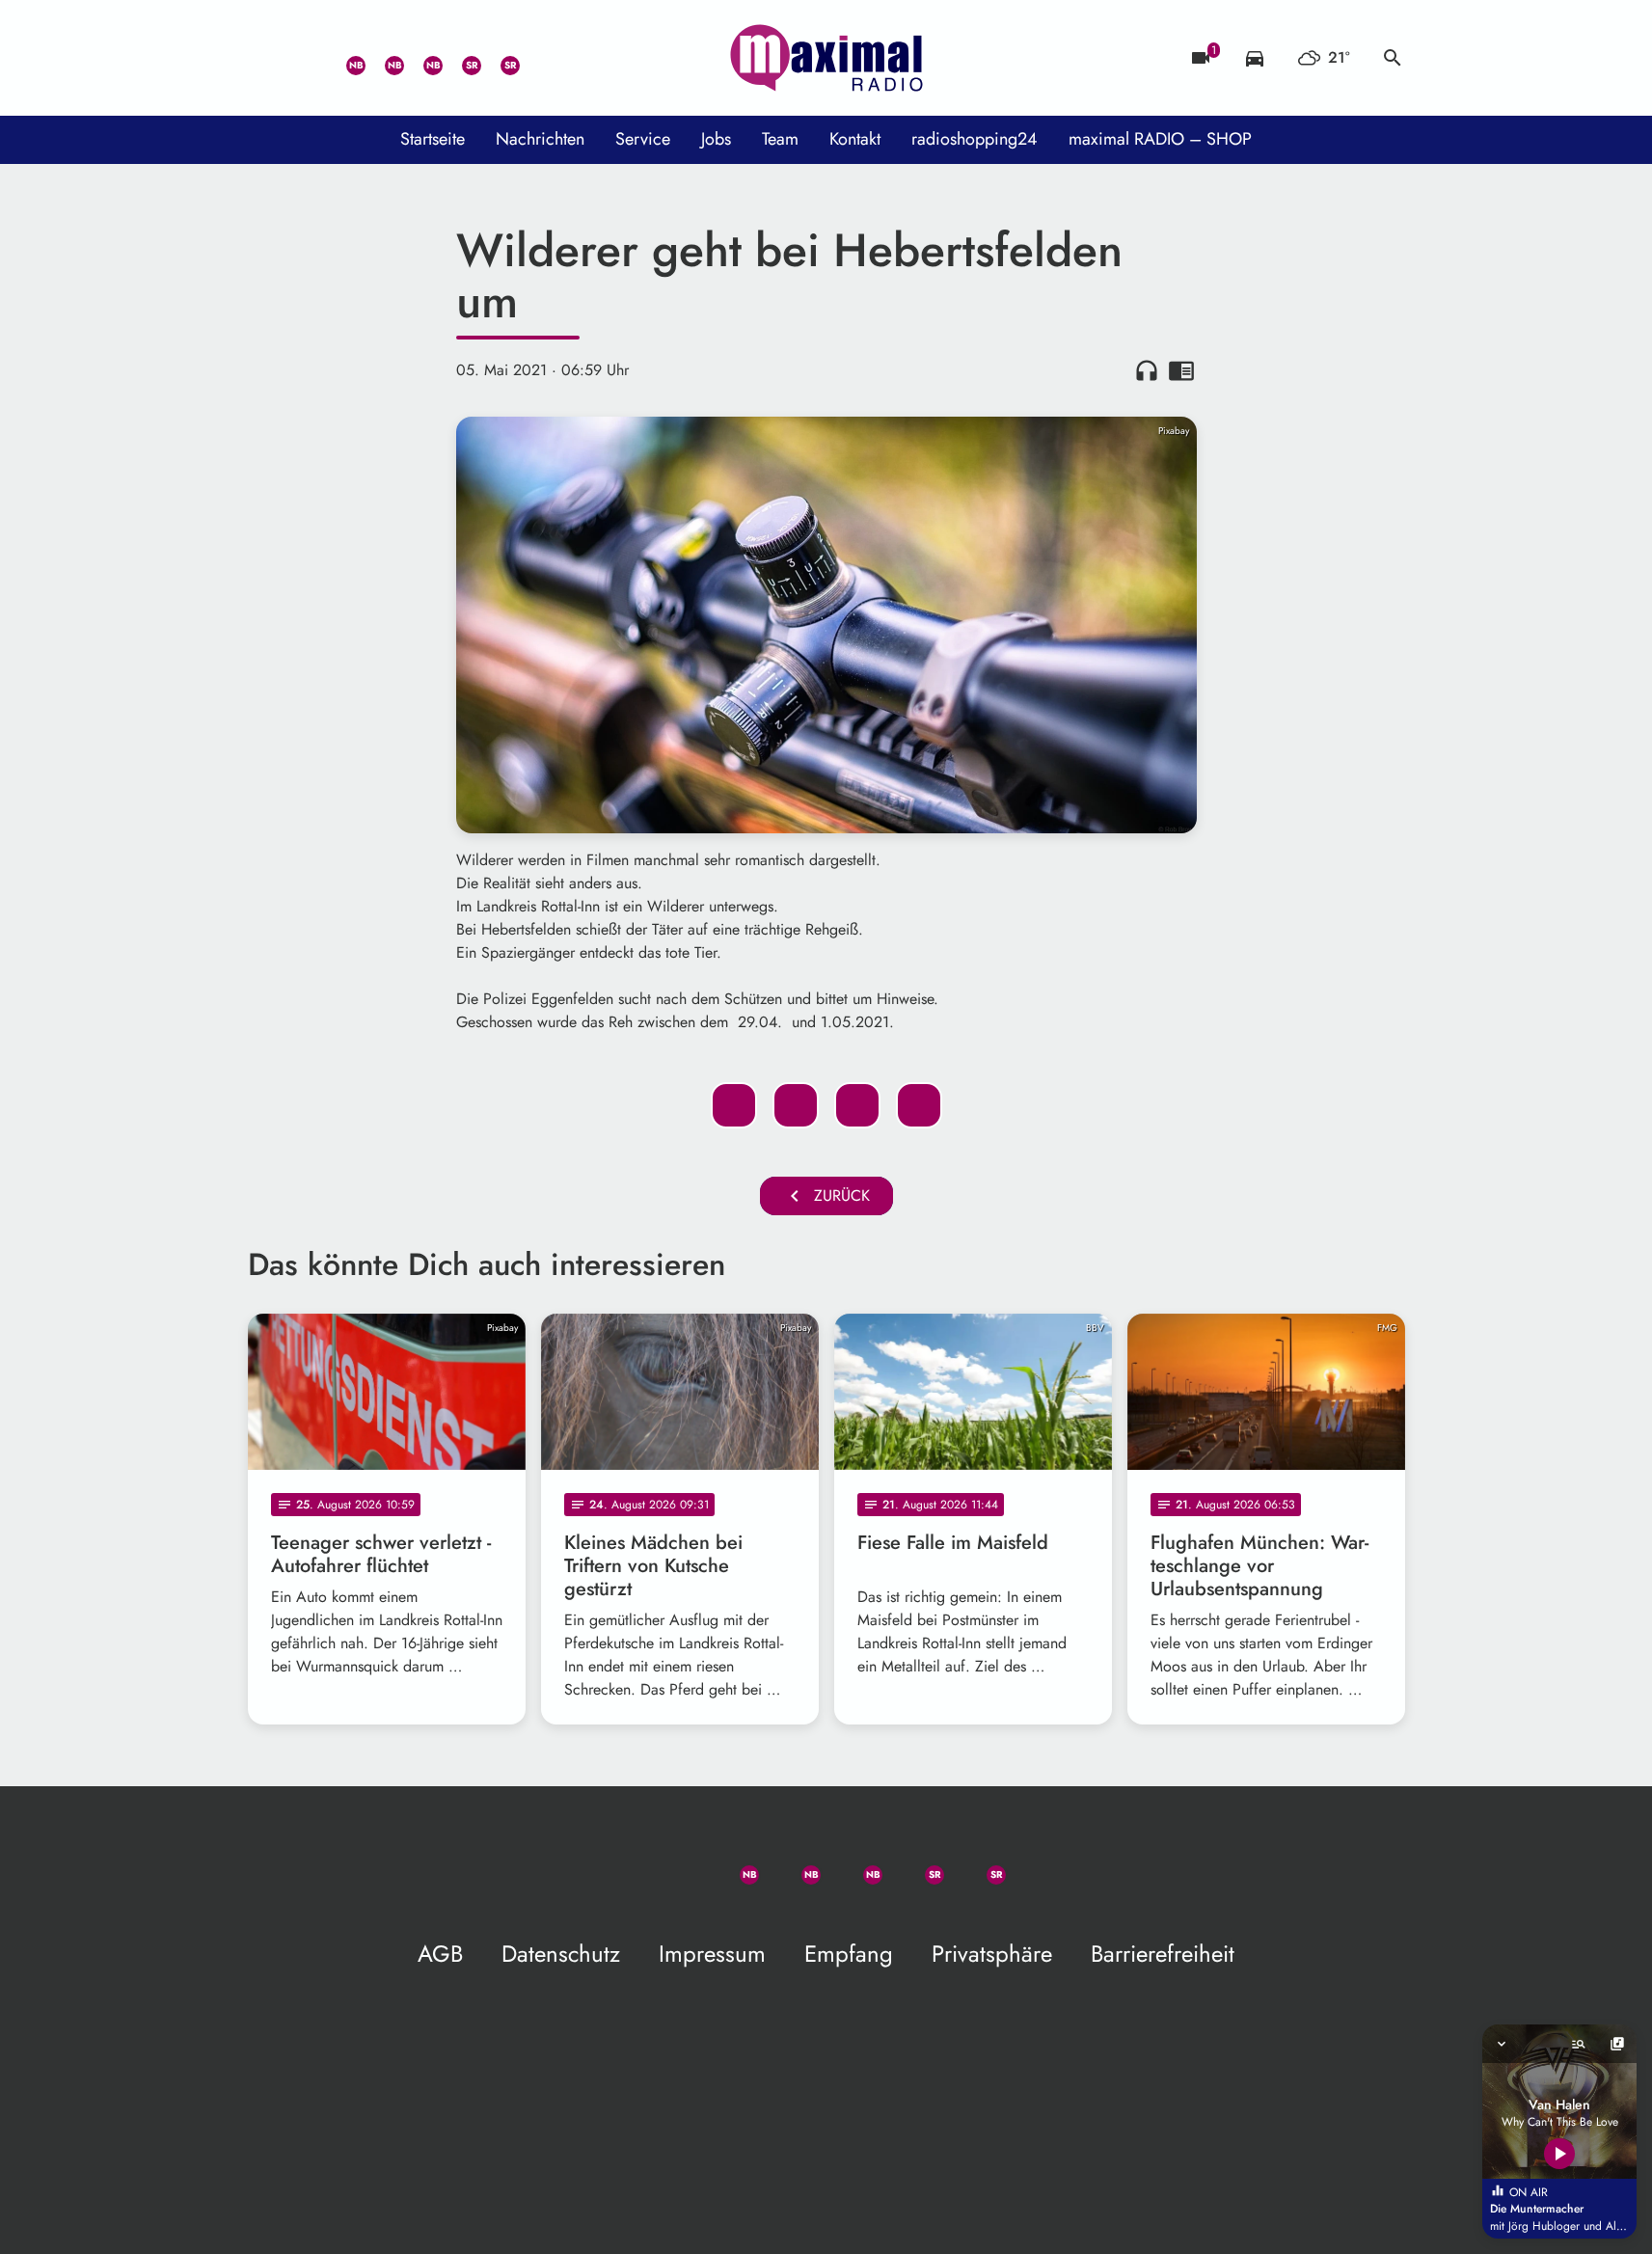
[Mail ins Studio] (267, 58)
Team (780, 139)
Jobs (716, 139)
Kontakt (855, 139)
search (1393, 58)
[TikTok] (537, 58)
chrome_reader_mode (1181, 370)
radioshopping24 (975, 139)
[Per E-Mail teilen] (919, 1105)
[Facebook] (383, 58)
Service (643, 139)
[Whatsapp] (344, 58)
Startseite (433, 139)
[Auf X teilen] (796, 1105)
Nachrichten (540, 139)
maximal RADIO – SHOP (1160, 139)
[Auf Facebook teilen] (734, 1105)
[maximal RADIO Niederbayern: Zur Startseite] (826, 58)
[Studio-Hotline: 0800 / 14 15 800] (306, 58)
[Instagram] (421, 58)
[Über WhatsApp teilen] (857, 1105)
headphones (1147, 370)
